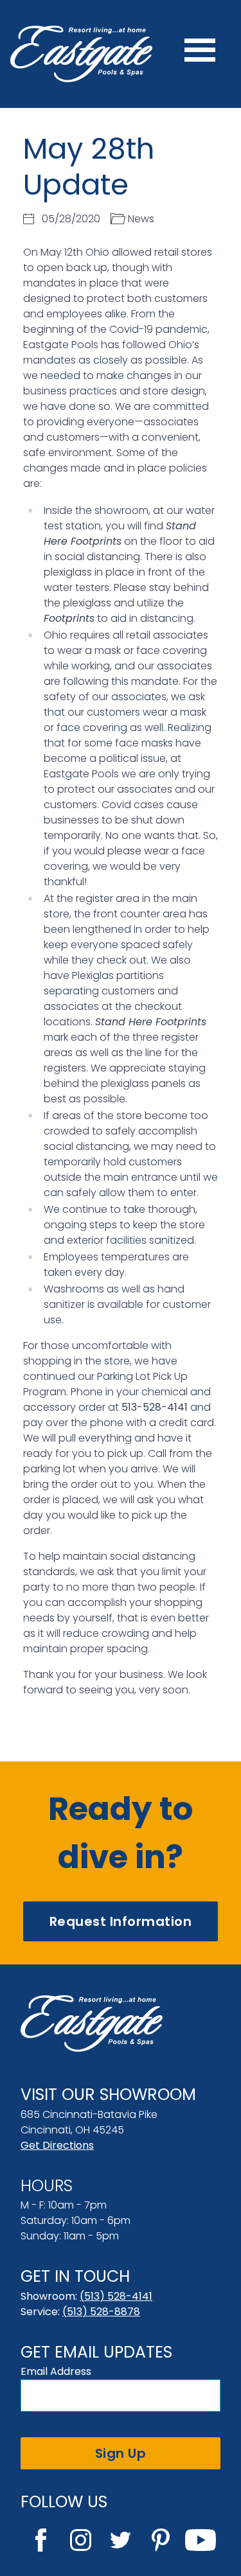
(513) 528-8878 (101, 2312)
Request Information (121, 1921)
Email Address (56, 2371)
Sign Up (121, 2453)
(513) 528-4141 (116, 2296)
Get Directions (57, 2145)
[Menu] (200, 54)
